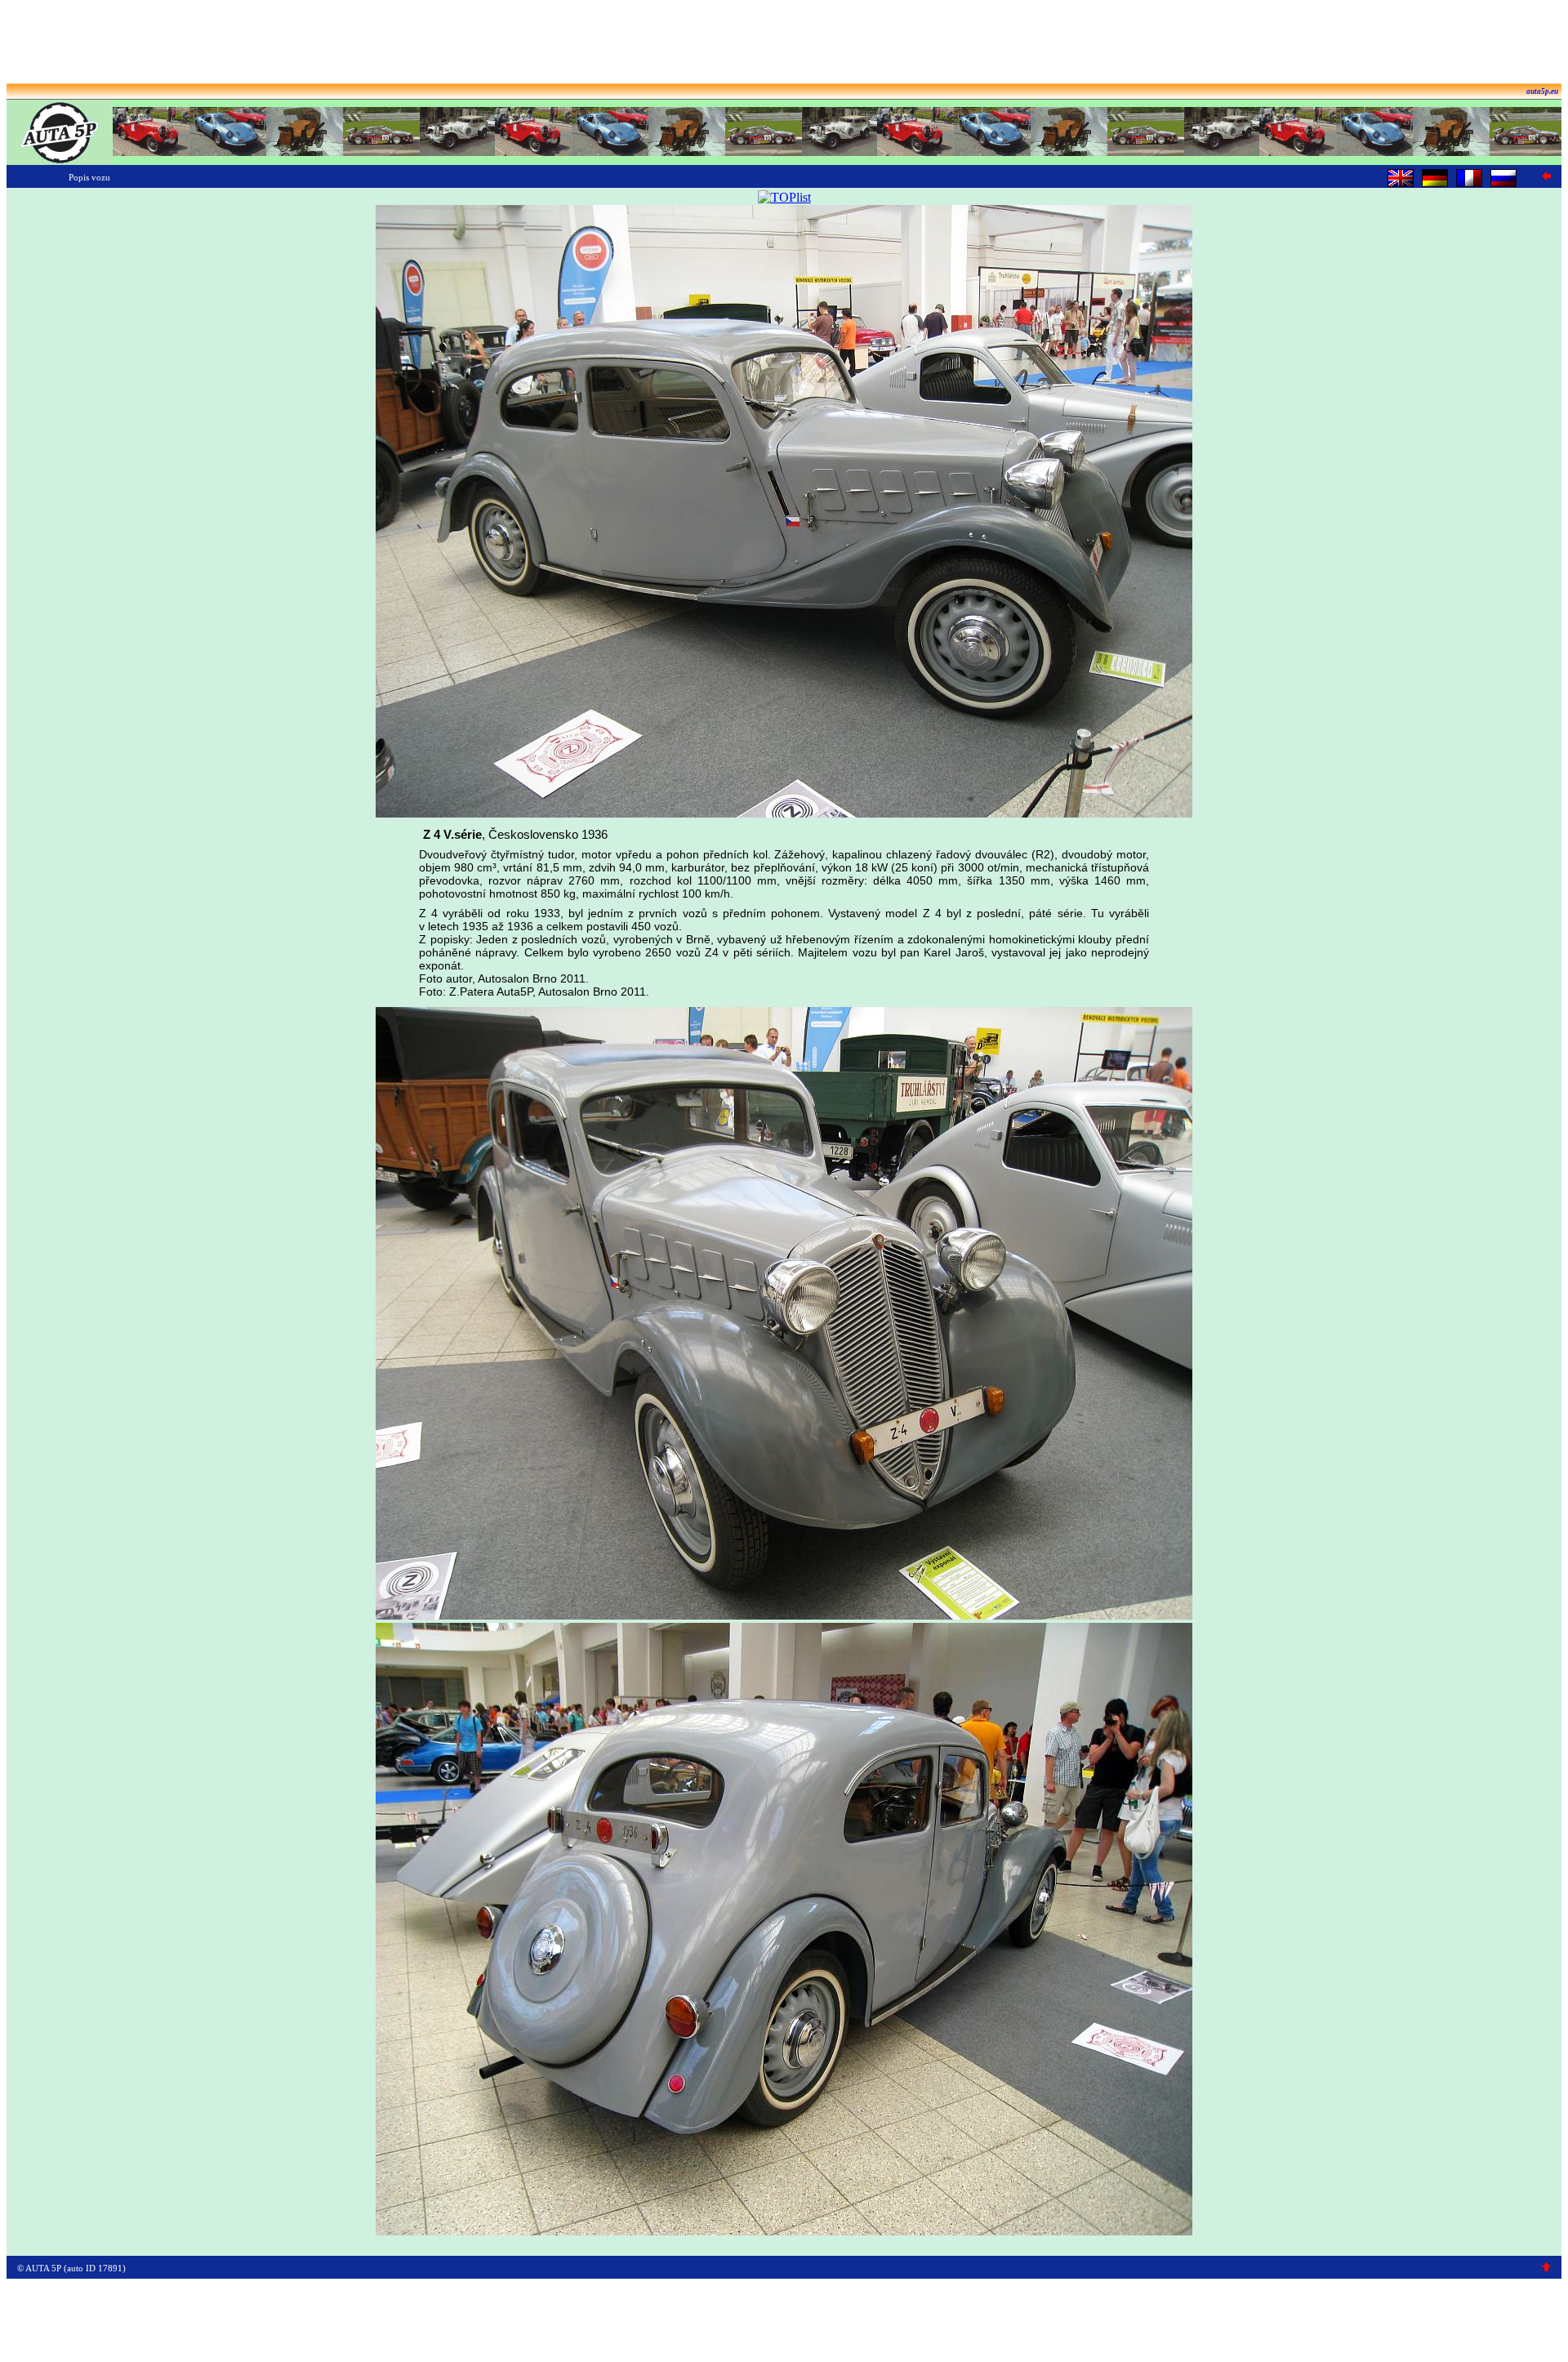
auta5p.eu (1542, 91)
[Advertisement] (784, 43)
